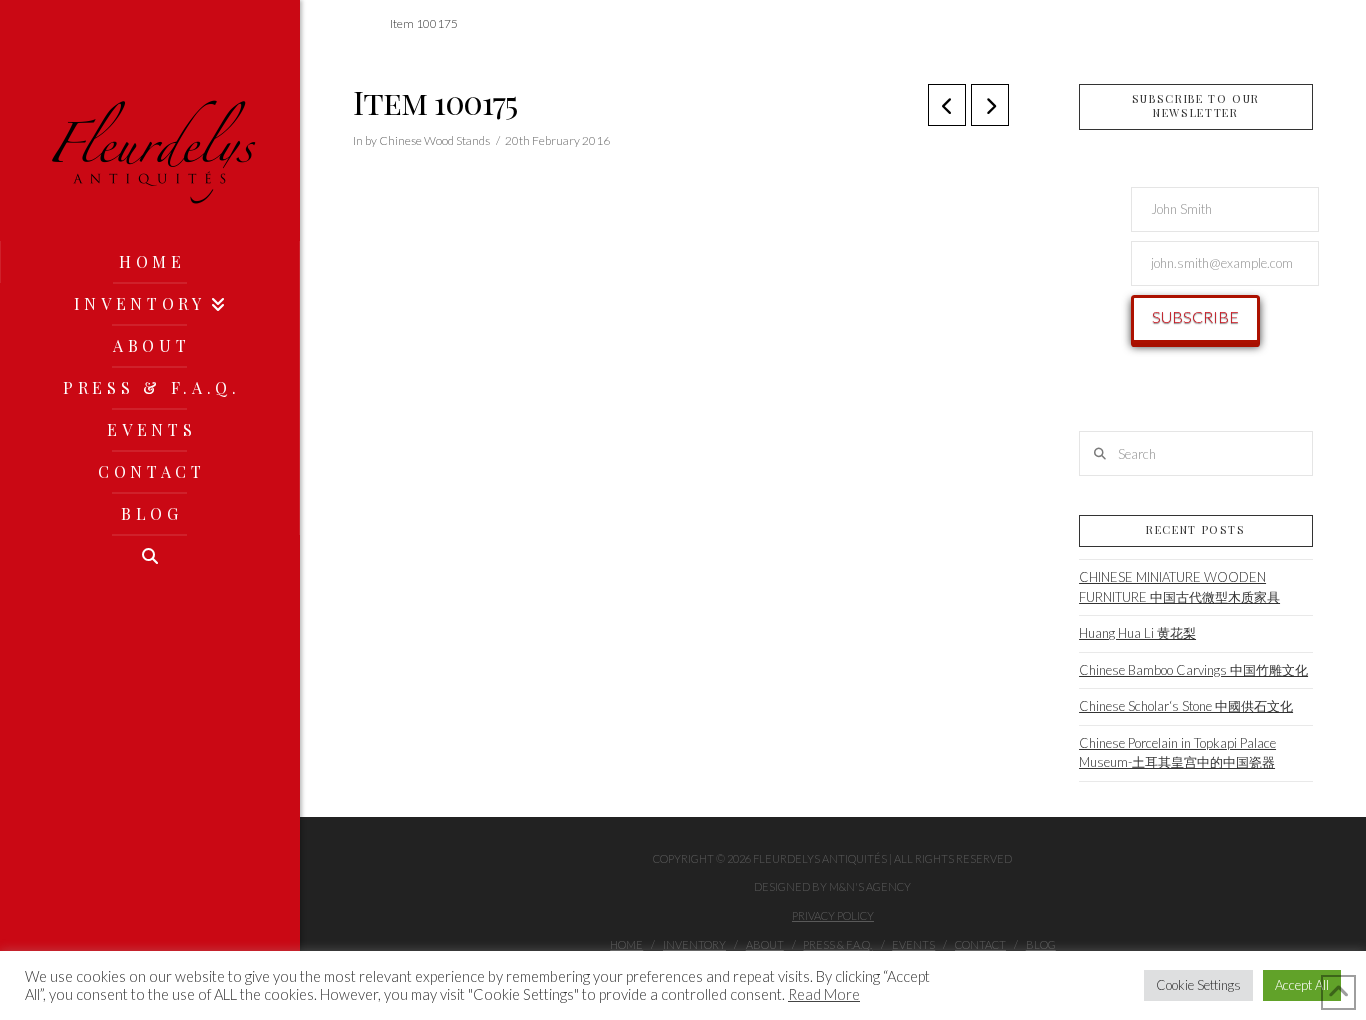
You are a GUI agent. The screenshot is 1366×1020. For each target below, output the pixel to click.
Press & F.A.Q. (837, 944)
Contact (980, 944)
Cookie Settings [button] (1198, 985)
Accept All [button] (1302, 985)
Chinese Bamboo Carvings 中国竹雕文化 (1193, 670)
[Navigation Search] (150, 556)
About (765, 944)
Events (913, 944)
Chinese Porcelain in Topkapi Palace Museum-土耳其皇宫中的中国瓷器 (1177, 753)
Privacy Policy (833, 915)
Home (626, 944)
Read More (824, 994)
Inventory (694, 944)
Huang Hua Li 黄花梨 (1137, 633)
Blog (1041, 944)
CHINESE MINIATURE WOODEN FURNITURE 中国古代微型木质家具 (1179, 587)
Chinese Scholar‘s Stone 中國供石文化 (1186, 706)
